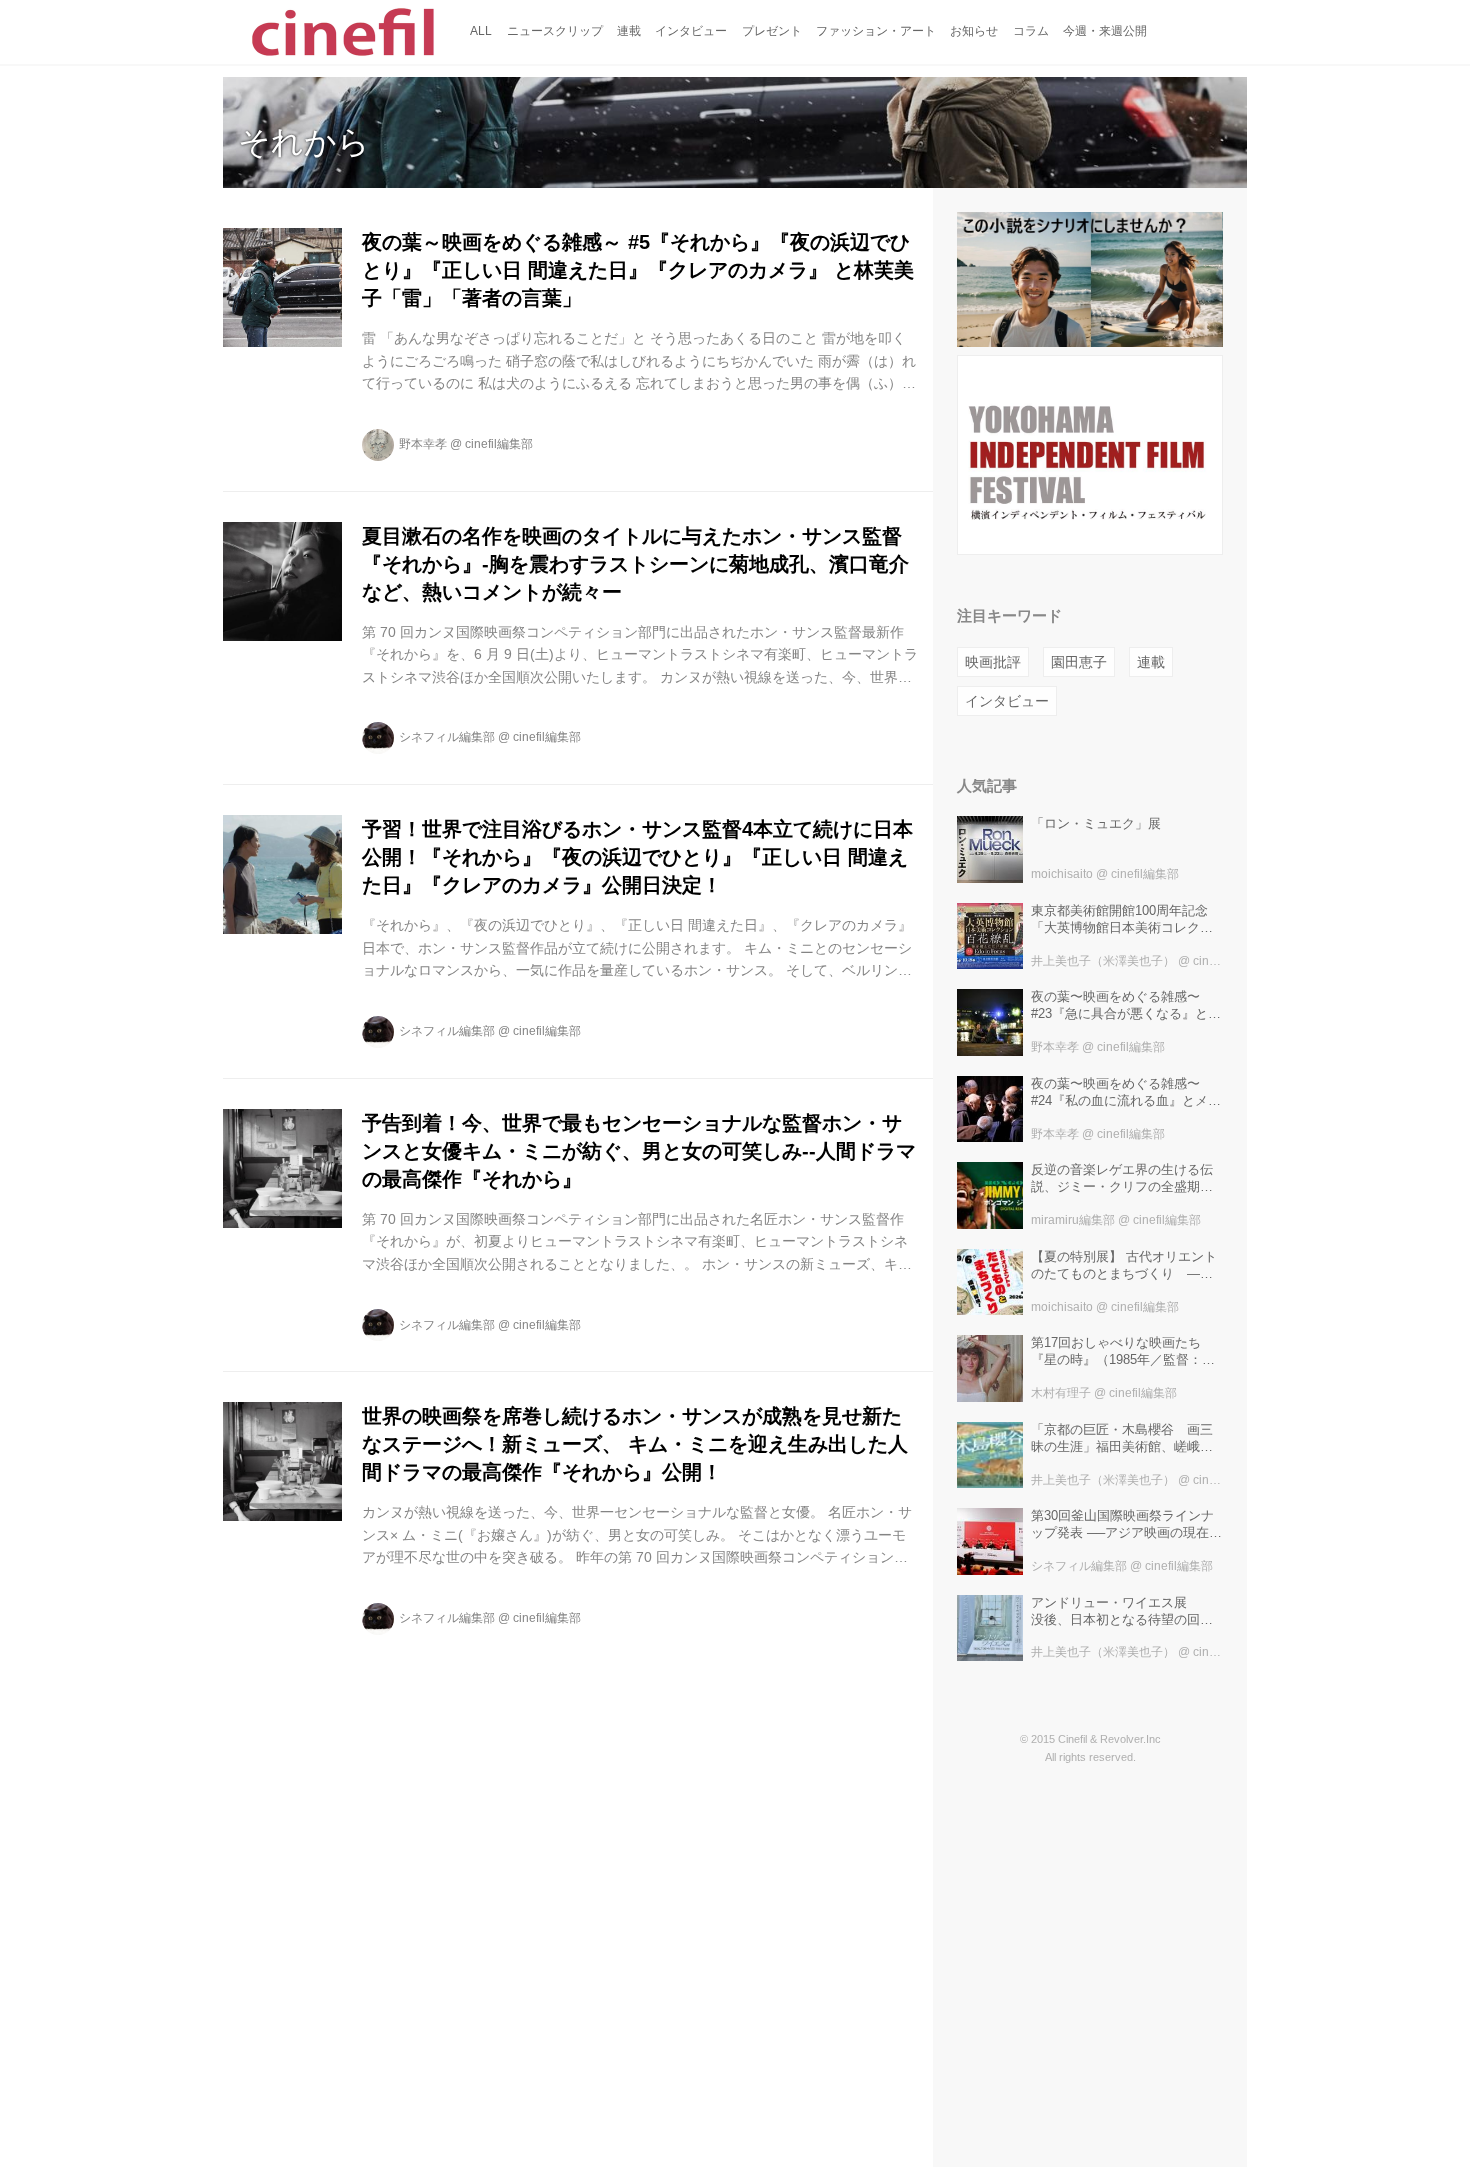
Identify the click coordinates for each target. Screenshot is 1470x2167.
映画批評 (993, 662)
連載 (1151, 662)
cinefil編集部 (499, 444)
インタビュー (1007, 701)
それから (304, 142)
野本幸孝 (423, 444)
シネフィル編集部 (447, 737)
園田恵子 (1079, 662)
